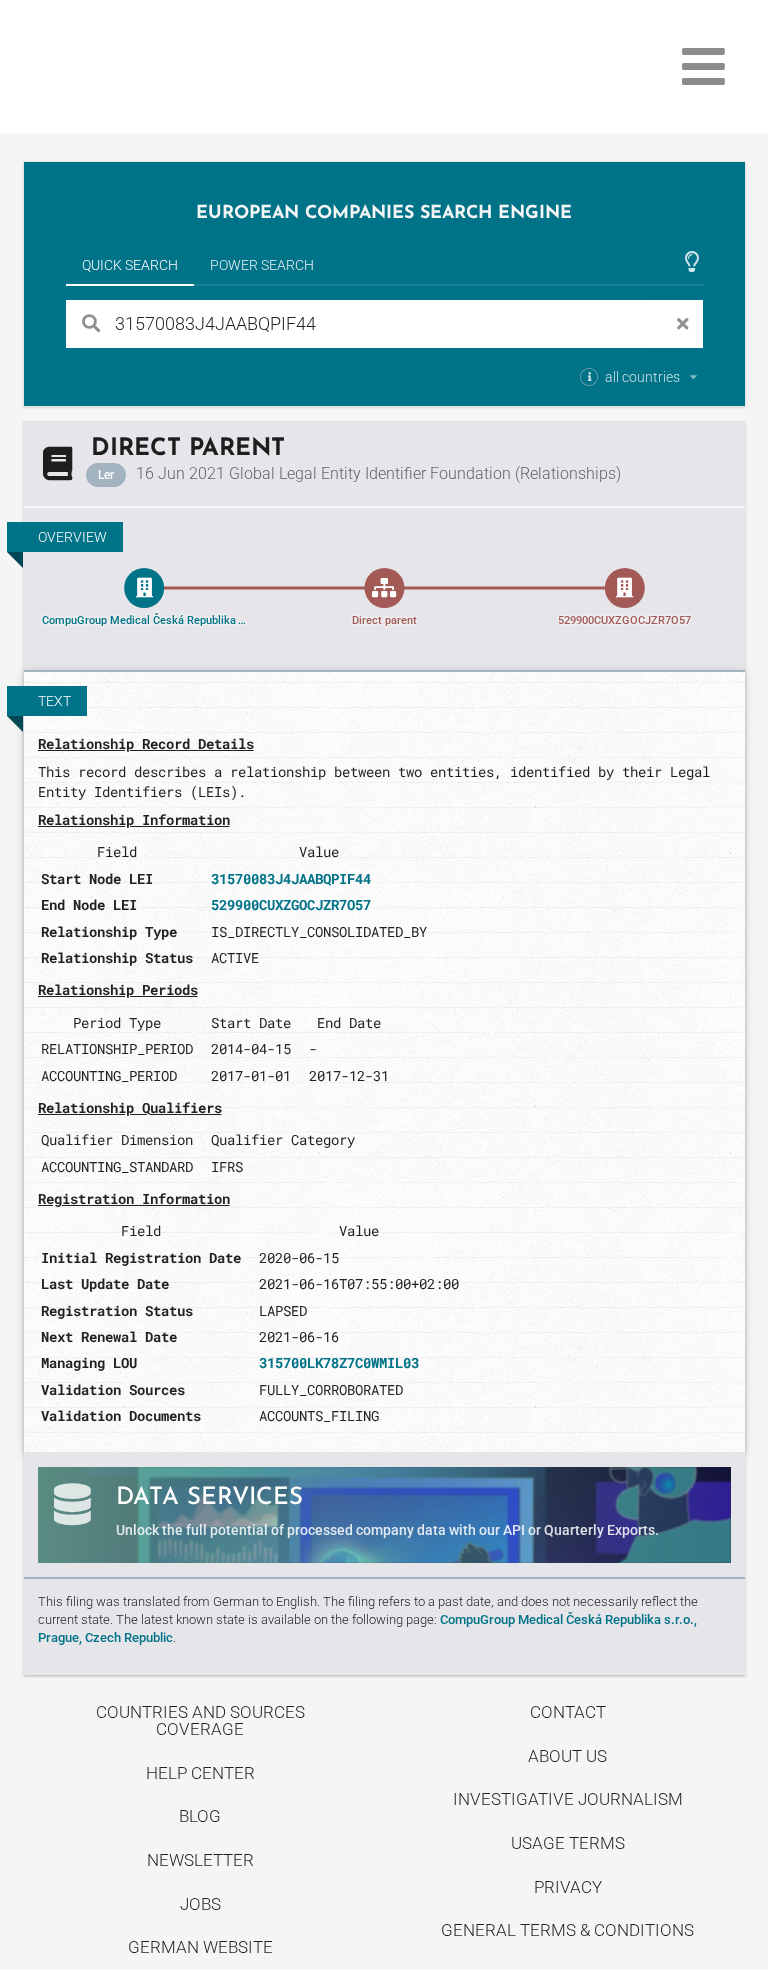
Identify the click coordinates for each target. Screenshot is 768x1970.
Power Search (262, 265)
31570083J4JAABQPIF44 (291, 878)
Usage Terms (568, 1843)
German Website (200, 1947)
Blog (200, 1816)
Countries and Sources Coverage (200, 1720)
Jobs (200, 1904)
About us (567, 1756)
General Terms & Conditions (567, 1930)
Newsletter (200, 1860)
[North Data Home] (140, 66)
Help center (200, 1773)
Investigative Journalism (568, 1799)
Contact (568, 1712)
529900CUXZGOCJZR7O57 (291, 904)
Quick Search (130, 265)
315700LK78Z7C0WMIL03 (339, 1362)
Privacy (568, 1887)
